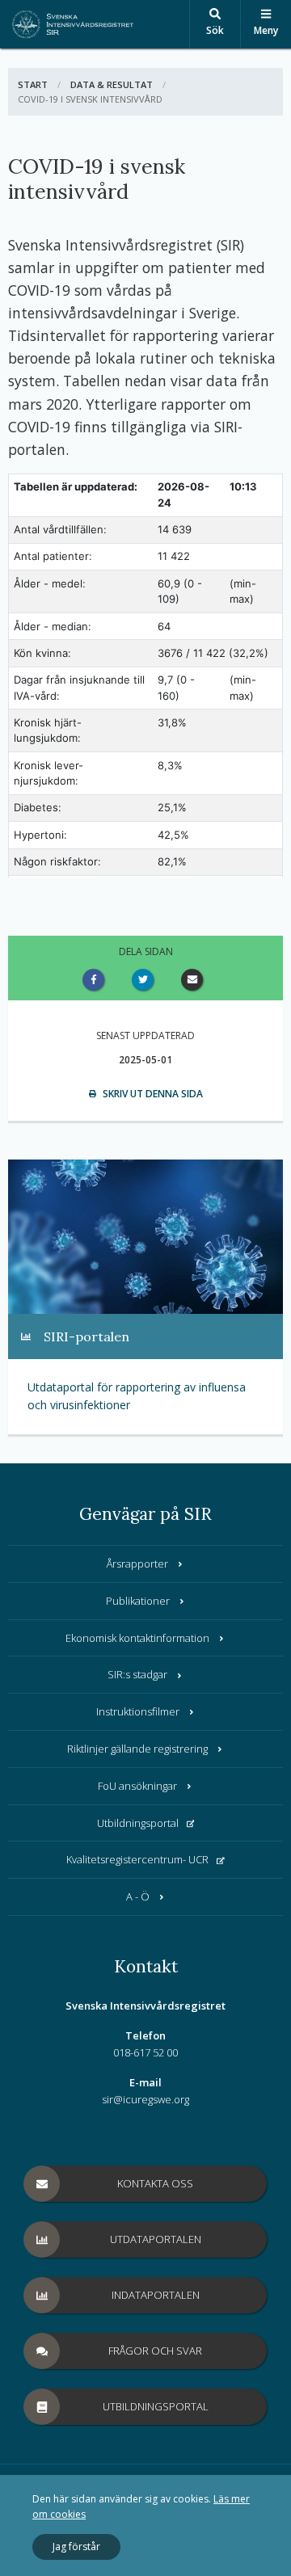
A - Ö (138, 1896)
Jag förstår (76, 2547)
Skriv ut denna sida (152, 1094)
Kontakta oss (155, 2183)
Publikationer (138, 1601)
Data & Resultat (112, 84)
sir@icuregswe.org (145, 2099)
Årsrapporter (137, 1564)
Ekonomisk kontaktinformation (137, 1638)
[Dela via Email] (195, 980)
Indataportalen (156, 2295)
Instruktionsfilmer (138, 1711)
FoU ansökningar (137, 1786)
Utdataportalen (156, 2239)
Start (33, 84)
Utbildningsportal (138, 1823)
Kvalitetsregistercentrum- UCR (137, 1859)
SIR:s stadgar (137, 1674)
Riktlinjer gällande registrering (137, 1749)
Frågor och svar (155, 2351)
